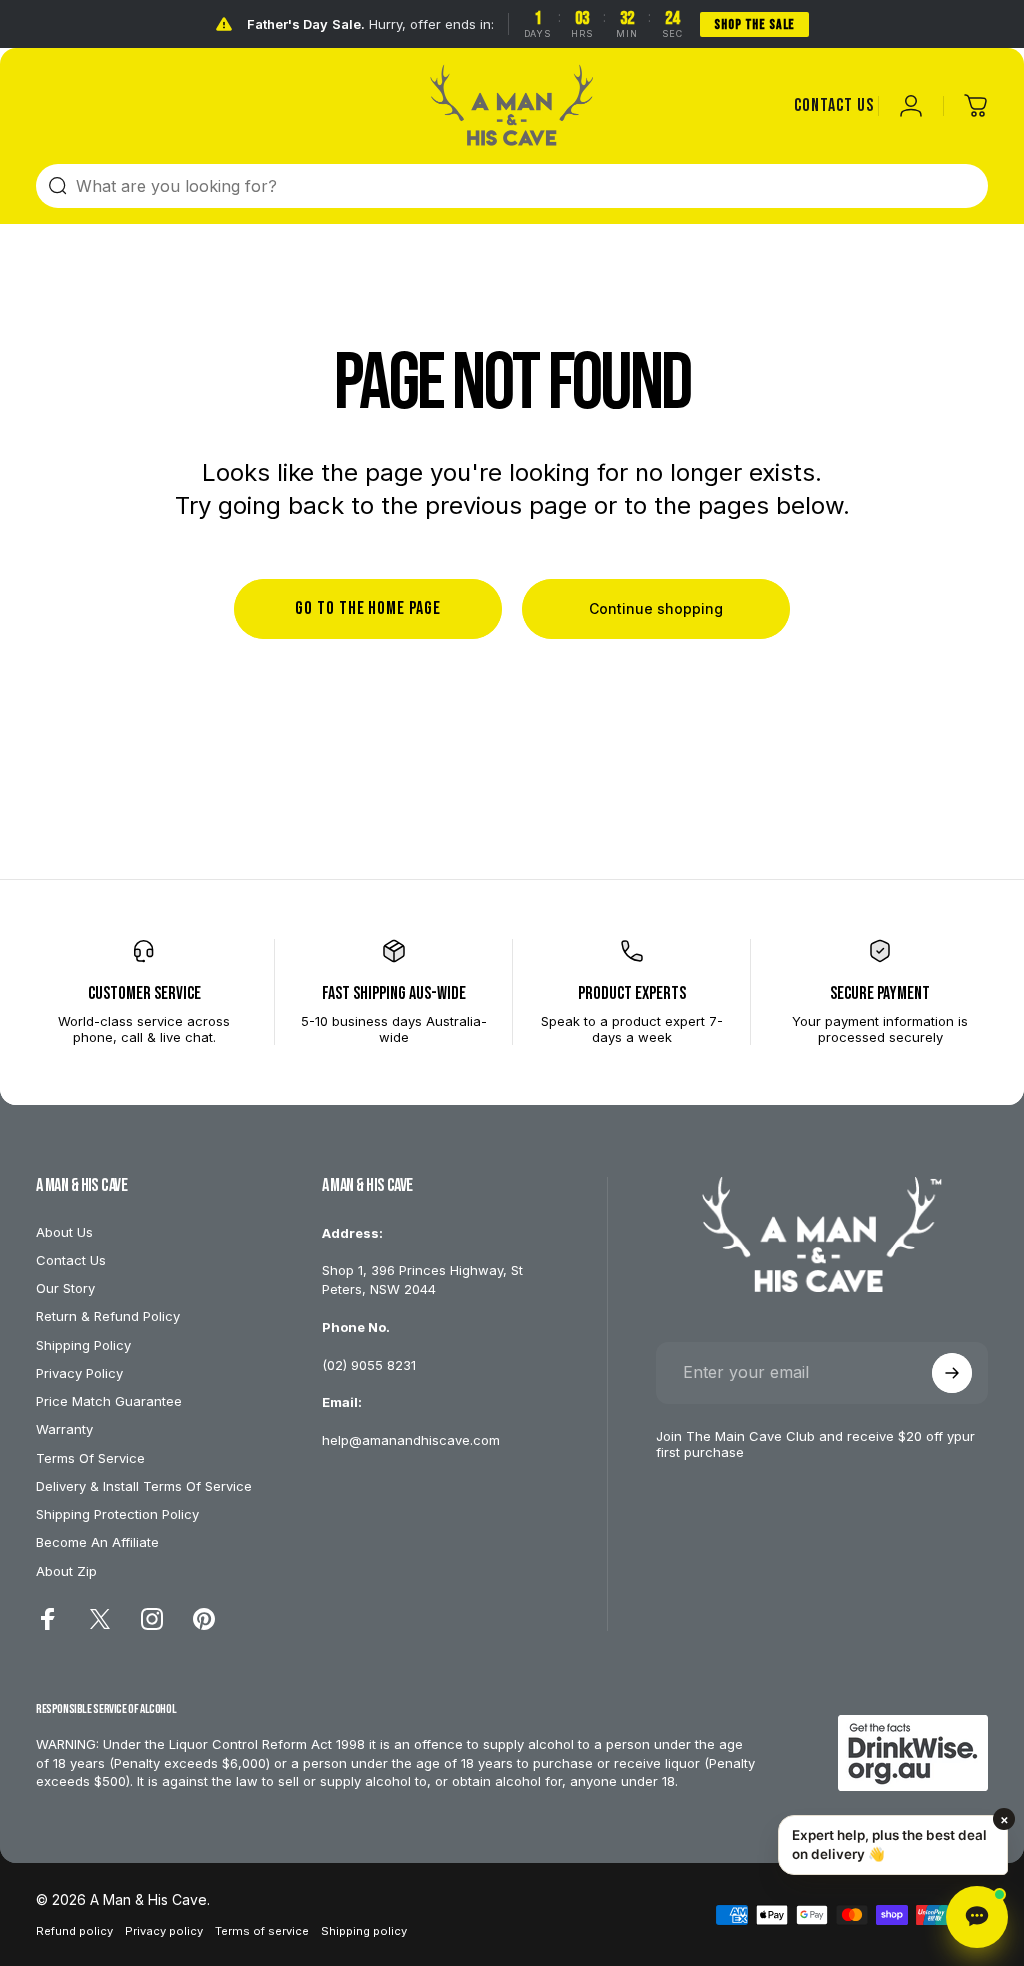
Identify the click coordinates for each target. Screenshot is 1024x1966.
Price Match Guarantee (109, 1401)
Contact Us (71, 1260)
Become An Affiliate (97, 1542)
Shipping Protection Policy (117, 1514)
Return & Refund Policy (108, 1316)
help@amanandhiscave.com (411, 1440)
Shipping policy (364, 1931)
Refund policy (74, 1931)
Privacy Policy (79, 1373)
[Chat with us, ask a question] (977, 1917)
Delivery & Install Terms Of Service (144, 1486)
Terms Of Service (90, 1458)
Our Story (65, 1288)
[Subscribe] (952, 1373)
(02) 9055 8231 (369, 1365)
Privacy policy (164, 1931)
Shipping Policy (83, 1345)
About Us (64, 1232)
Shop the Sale (754, 24)
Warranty (64, 1429)
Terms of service (262, 1931)
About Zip (66, 1571)
